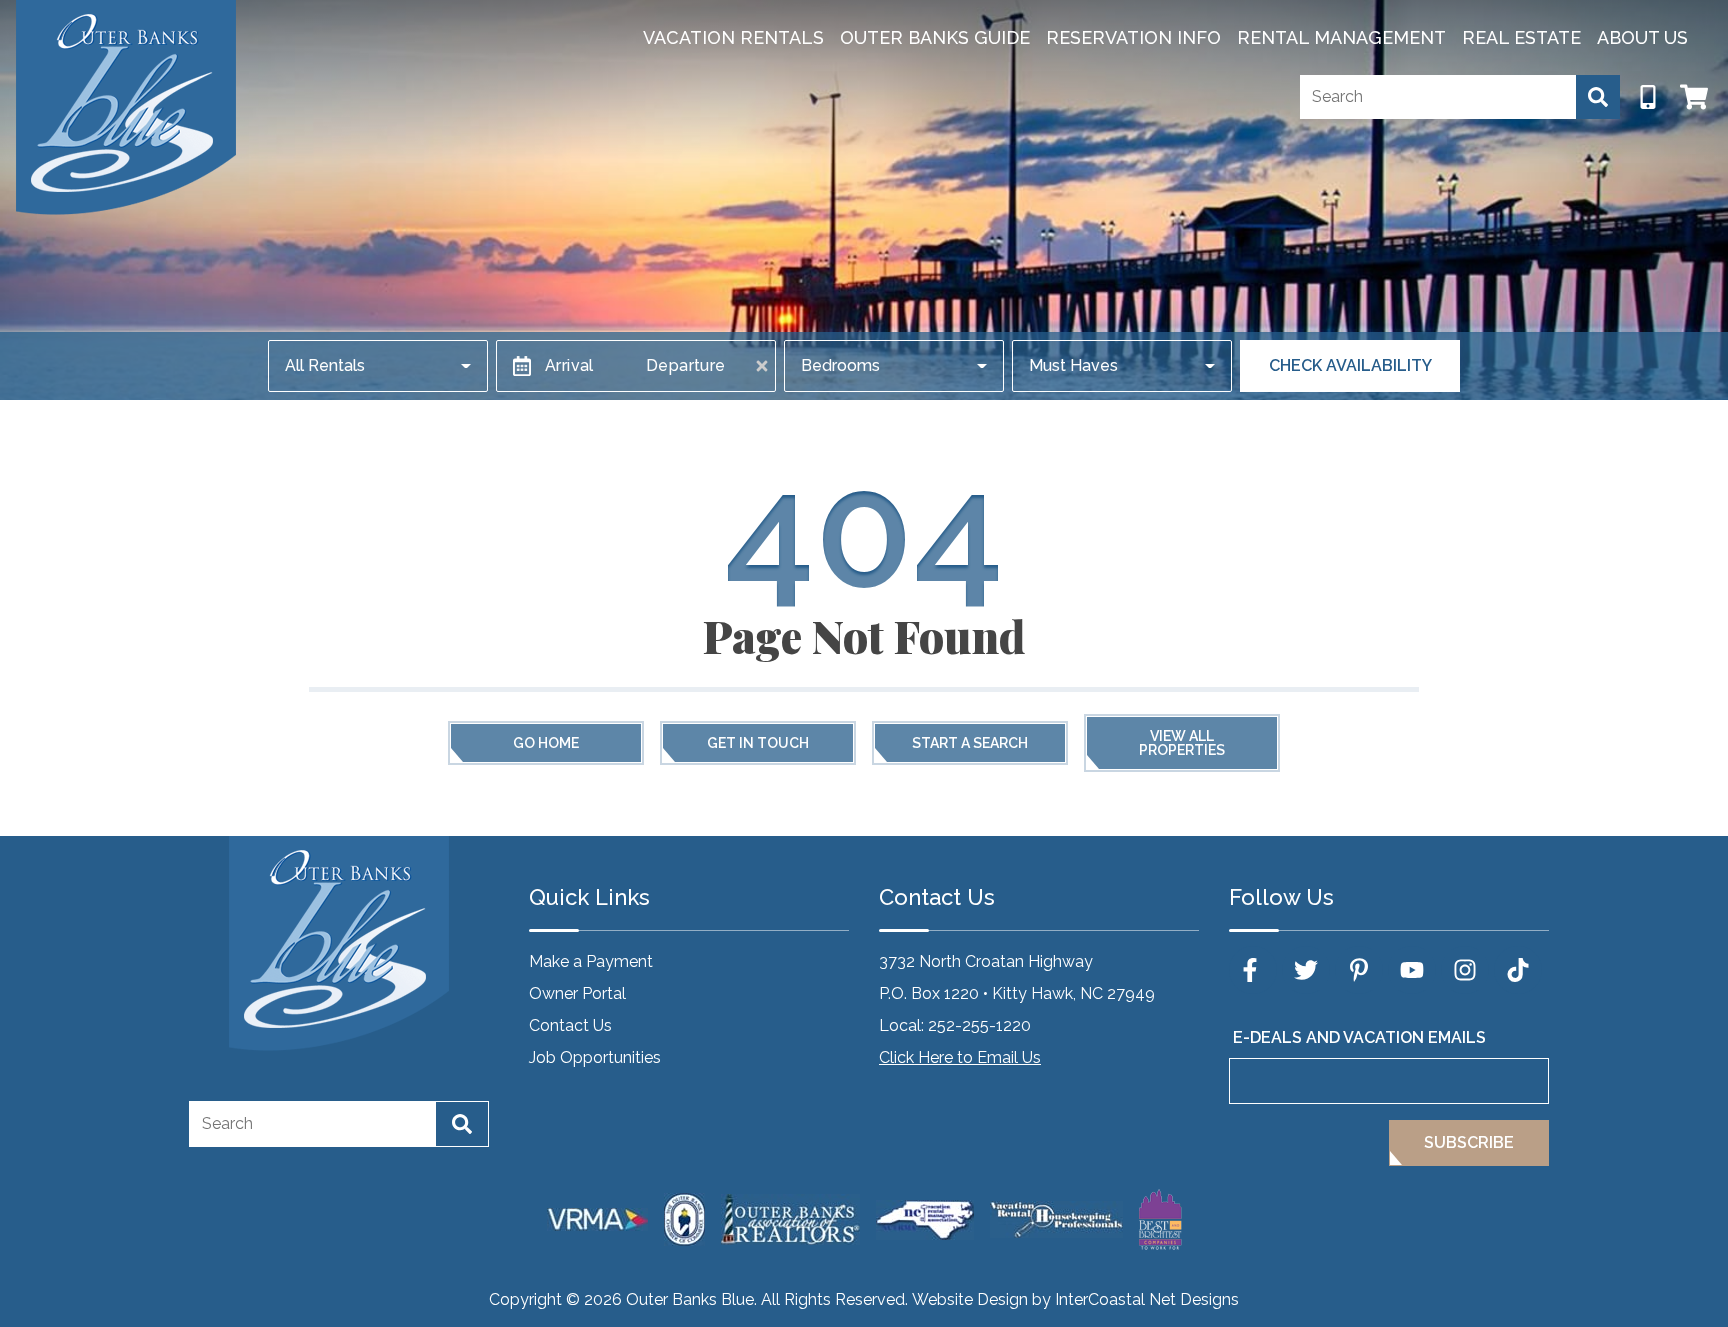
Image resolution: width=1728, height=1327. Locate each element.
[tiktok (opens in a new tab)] (1518, 970)
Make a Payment (591, 961)
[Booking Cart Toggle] (1694, 97)
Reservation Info (1133, 37)
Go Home (546, 743)
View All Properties (1182, 743)
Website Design (970, 1299)
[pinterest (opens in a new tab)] (1359, 970)
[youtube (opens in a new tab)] (1412, 970)
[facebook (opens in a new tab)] (1253, 970)
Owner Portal (577, 993)
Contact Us (570, 1025)
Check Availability (1350, 365)
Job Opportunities (595, 1057)
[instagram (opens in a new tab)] (1465, 970)
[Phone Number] (1648, 97)
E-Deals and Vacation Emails (1359, 1037)
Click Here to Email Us (960, 1057)
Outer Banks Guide (935, 37)
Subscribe (1469, 1142)
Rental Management (1341, 37)
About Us (1642, 37)
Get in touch (758, 743)
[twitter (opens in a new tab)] (1306, 970)
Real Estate (1521, 37)
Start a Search (970, 743)
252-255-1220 (979, 1025)
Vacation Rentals (733, 37)
